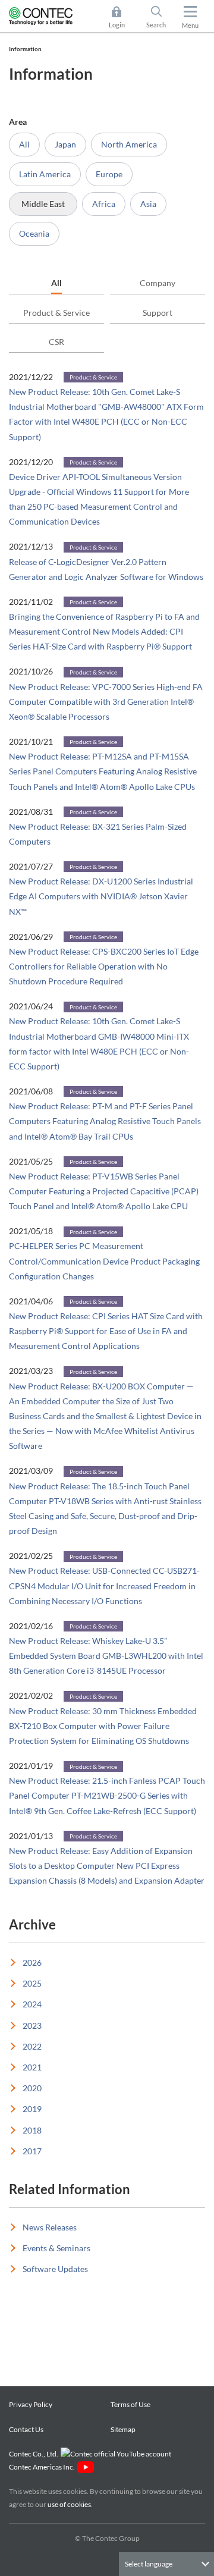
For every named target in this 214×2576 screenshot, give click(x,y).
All (24, 144)
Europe (109, 174)
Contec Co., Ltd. (35, 2454)
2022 (32, 2046)
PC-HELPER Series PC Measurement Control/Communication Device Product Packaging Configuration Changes (104, 1261)
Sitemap (123, 2429)
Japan (65, 144)
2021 (32, 2067)
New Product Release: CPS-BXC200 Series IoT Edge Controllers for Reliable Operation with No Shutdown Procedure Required (104, 966)
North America (129, 144)
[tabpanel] (107, 1128)
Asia (148, 204)
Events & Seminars (56, 2248)
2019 (32, 2109)
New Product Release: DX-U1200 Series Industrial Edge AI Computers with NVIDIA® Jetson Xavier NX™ (101, 896)
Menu (190, 25)
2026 (32, 1962)
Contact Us (26, 2429)
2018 (32, 2130)
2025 (32, 1983)
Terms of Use (130, 2404)
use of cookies (69, 2504)
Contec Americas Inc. (43, 2467)
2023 (32, 2026)
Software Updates (55, 2269)
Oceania (34, 233)
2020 (32, 2088)
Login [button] (122, 18)
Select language (149, 2564)
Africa (104, 204)
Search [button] (161, 18)
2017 (32, 2151)
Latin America (45, 174)
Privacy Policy (31, 2404)
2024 (32, 2004)
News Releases (50, 2227)
